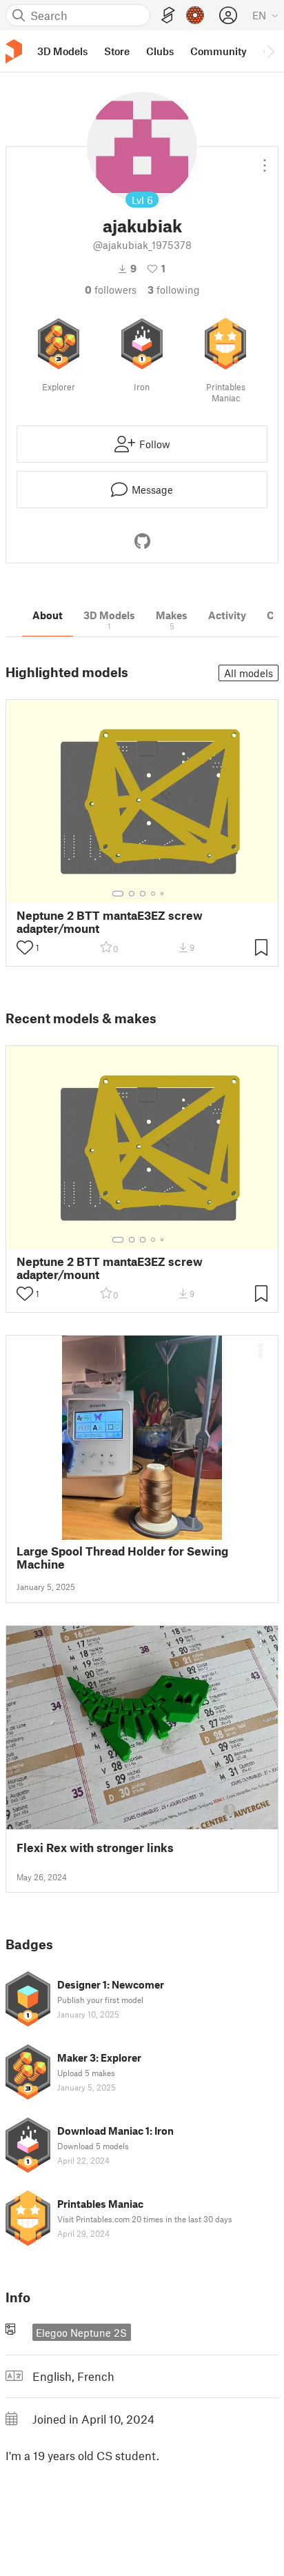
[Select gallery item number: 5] (163, 894)
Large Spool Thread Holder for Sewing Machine (122, 1558)
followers (111, 290)
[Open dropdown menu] (265, 160)
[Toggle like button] (25, 947)
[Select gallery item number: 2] (132, 894)
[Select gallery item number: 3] (143, 894)
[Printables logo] (14, 51)
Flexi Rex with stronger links (95, 1848)
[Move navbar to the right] (270, 51)
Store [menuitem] (117, 51)
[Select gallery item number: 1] (118, 894)
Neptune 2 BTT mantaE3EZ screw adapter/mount (110, 922)
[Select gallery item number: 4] (154, 894)
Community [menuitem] (219, 51)
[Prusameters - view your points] (195, 15)
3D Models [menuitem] (62, 51)
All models (248, 673)
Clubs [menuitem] (160, 51)
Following (174, 290)
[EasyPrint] (168, 16)
